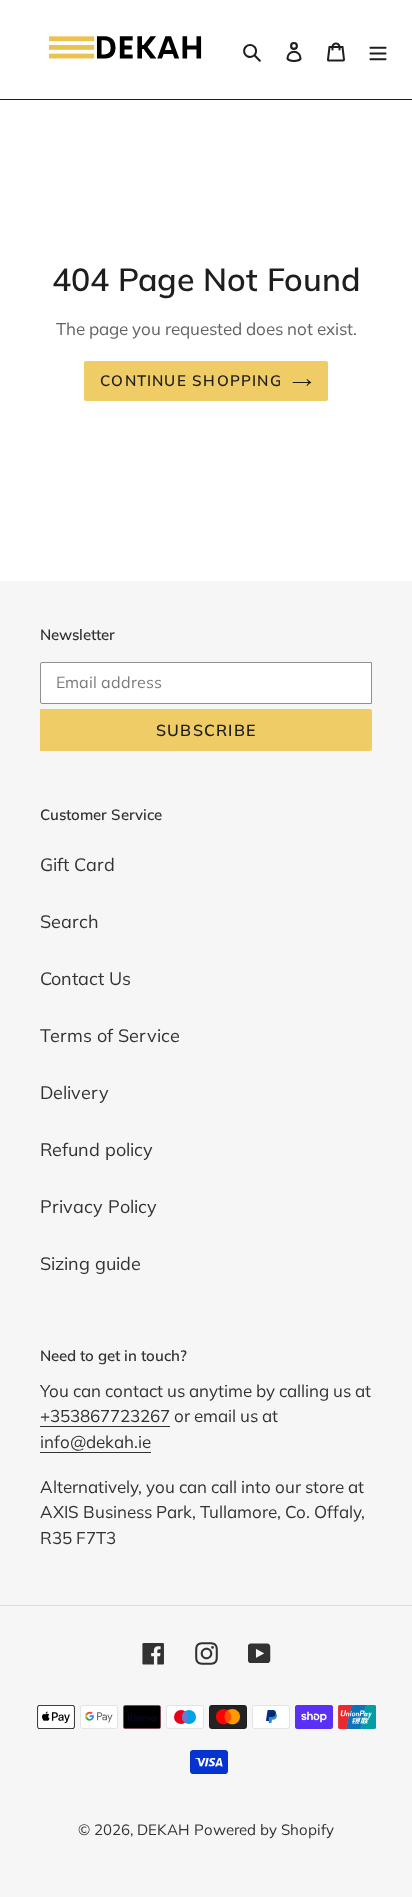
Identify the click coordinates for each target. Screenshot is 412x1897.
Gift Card (77, 864)
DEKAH (163, 1829)
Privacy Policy (98, 1206)
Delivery (74, 1092)
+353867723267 (105, 1415)
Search (69, 921)
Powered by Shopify (264, 1829)
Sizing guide (90, 1263)
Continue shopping (191, 380)
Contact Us (85, 978)
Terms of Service (110, 1035)
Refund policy (96, 1149)
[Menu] (378, 49)
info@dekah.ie (95, 1441)
